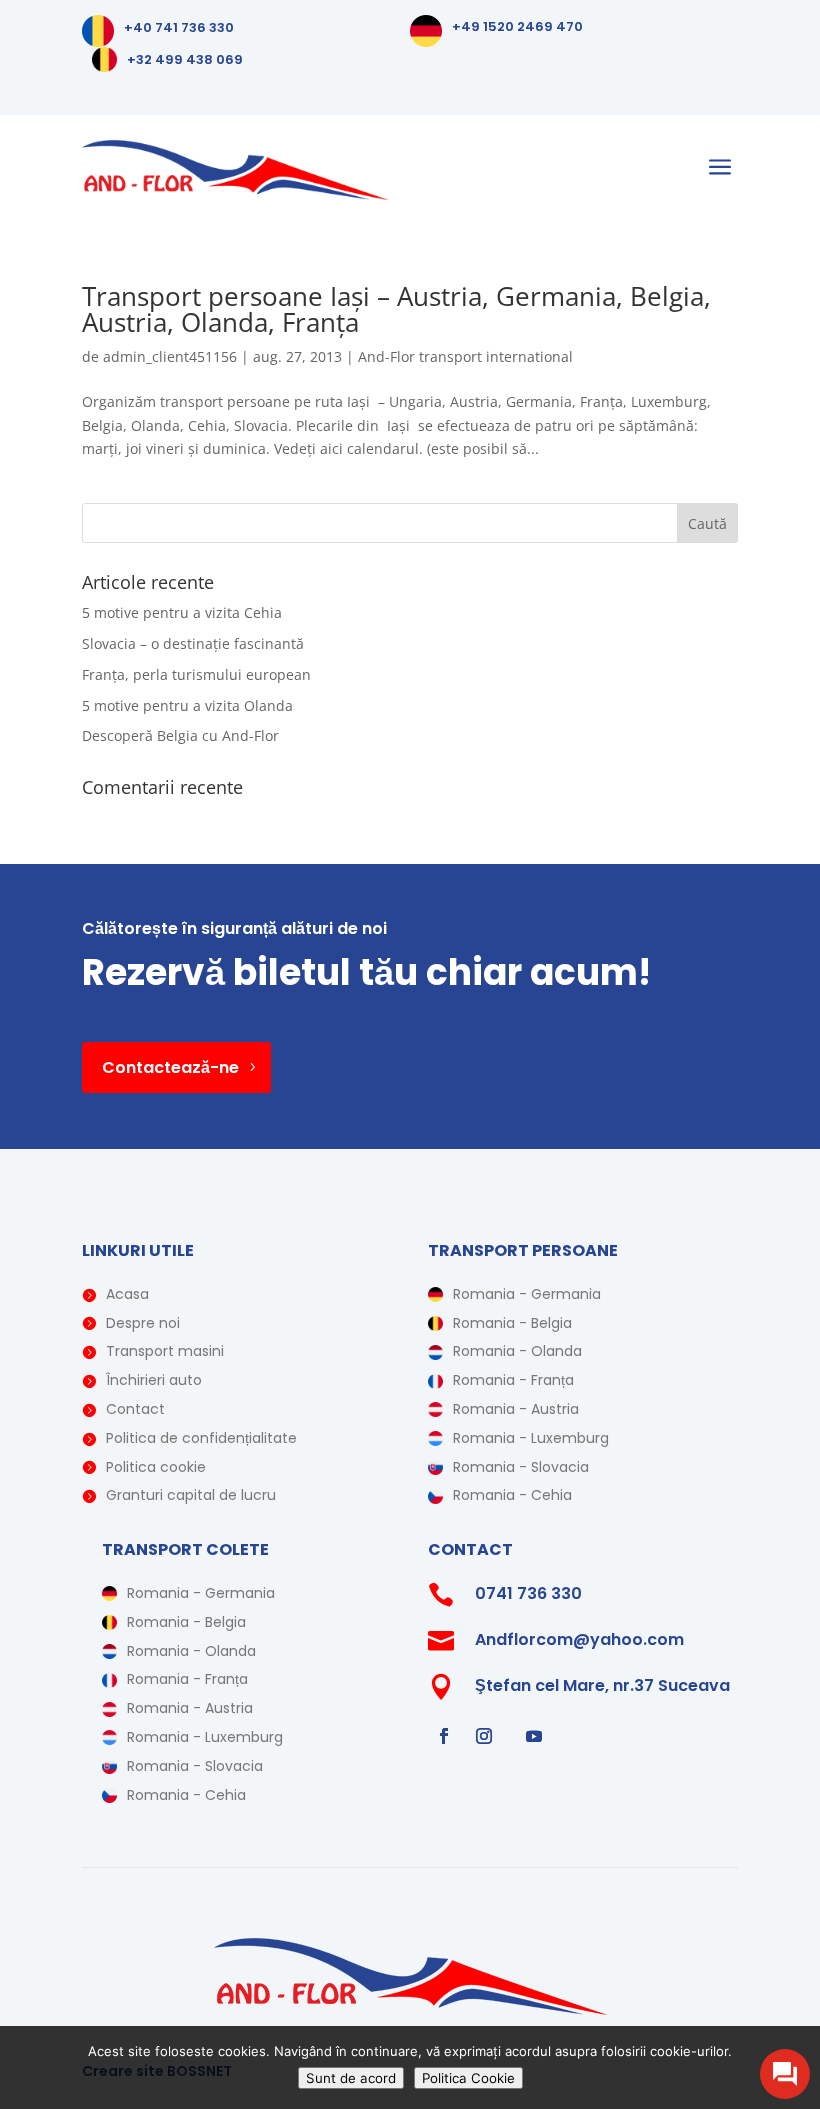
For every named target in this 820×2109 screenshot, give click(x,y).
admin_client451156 (170, 356)
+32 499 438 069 (185, 59)
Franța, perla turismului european (196, 674)
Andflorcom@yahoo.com (579, 1639)
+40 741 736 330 (179, 27)
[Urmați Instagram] (484, 1736)
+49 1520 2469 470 (517, 26)
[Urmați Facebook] (444, 1736)
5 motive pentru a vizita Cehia (182, 612)
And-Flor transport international (465, 356)
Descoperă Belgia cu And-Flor (180, 735)
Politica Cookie (468, 2078)
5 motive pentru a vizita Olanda (187, 705)
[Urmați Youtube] (534, 1736)
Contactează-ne (170, 1067)
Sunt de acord (351, 2078)
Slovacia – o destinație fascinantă (193, 643)
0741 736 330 (528, 1593)
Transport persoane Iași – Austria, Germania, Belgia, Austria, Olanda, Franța (396, 309)
